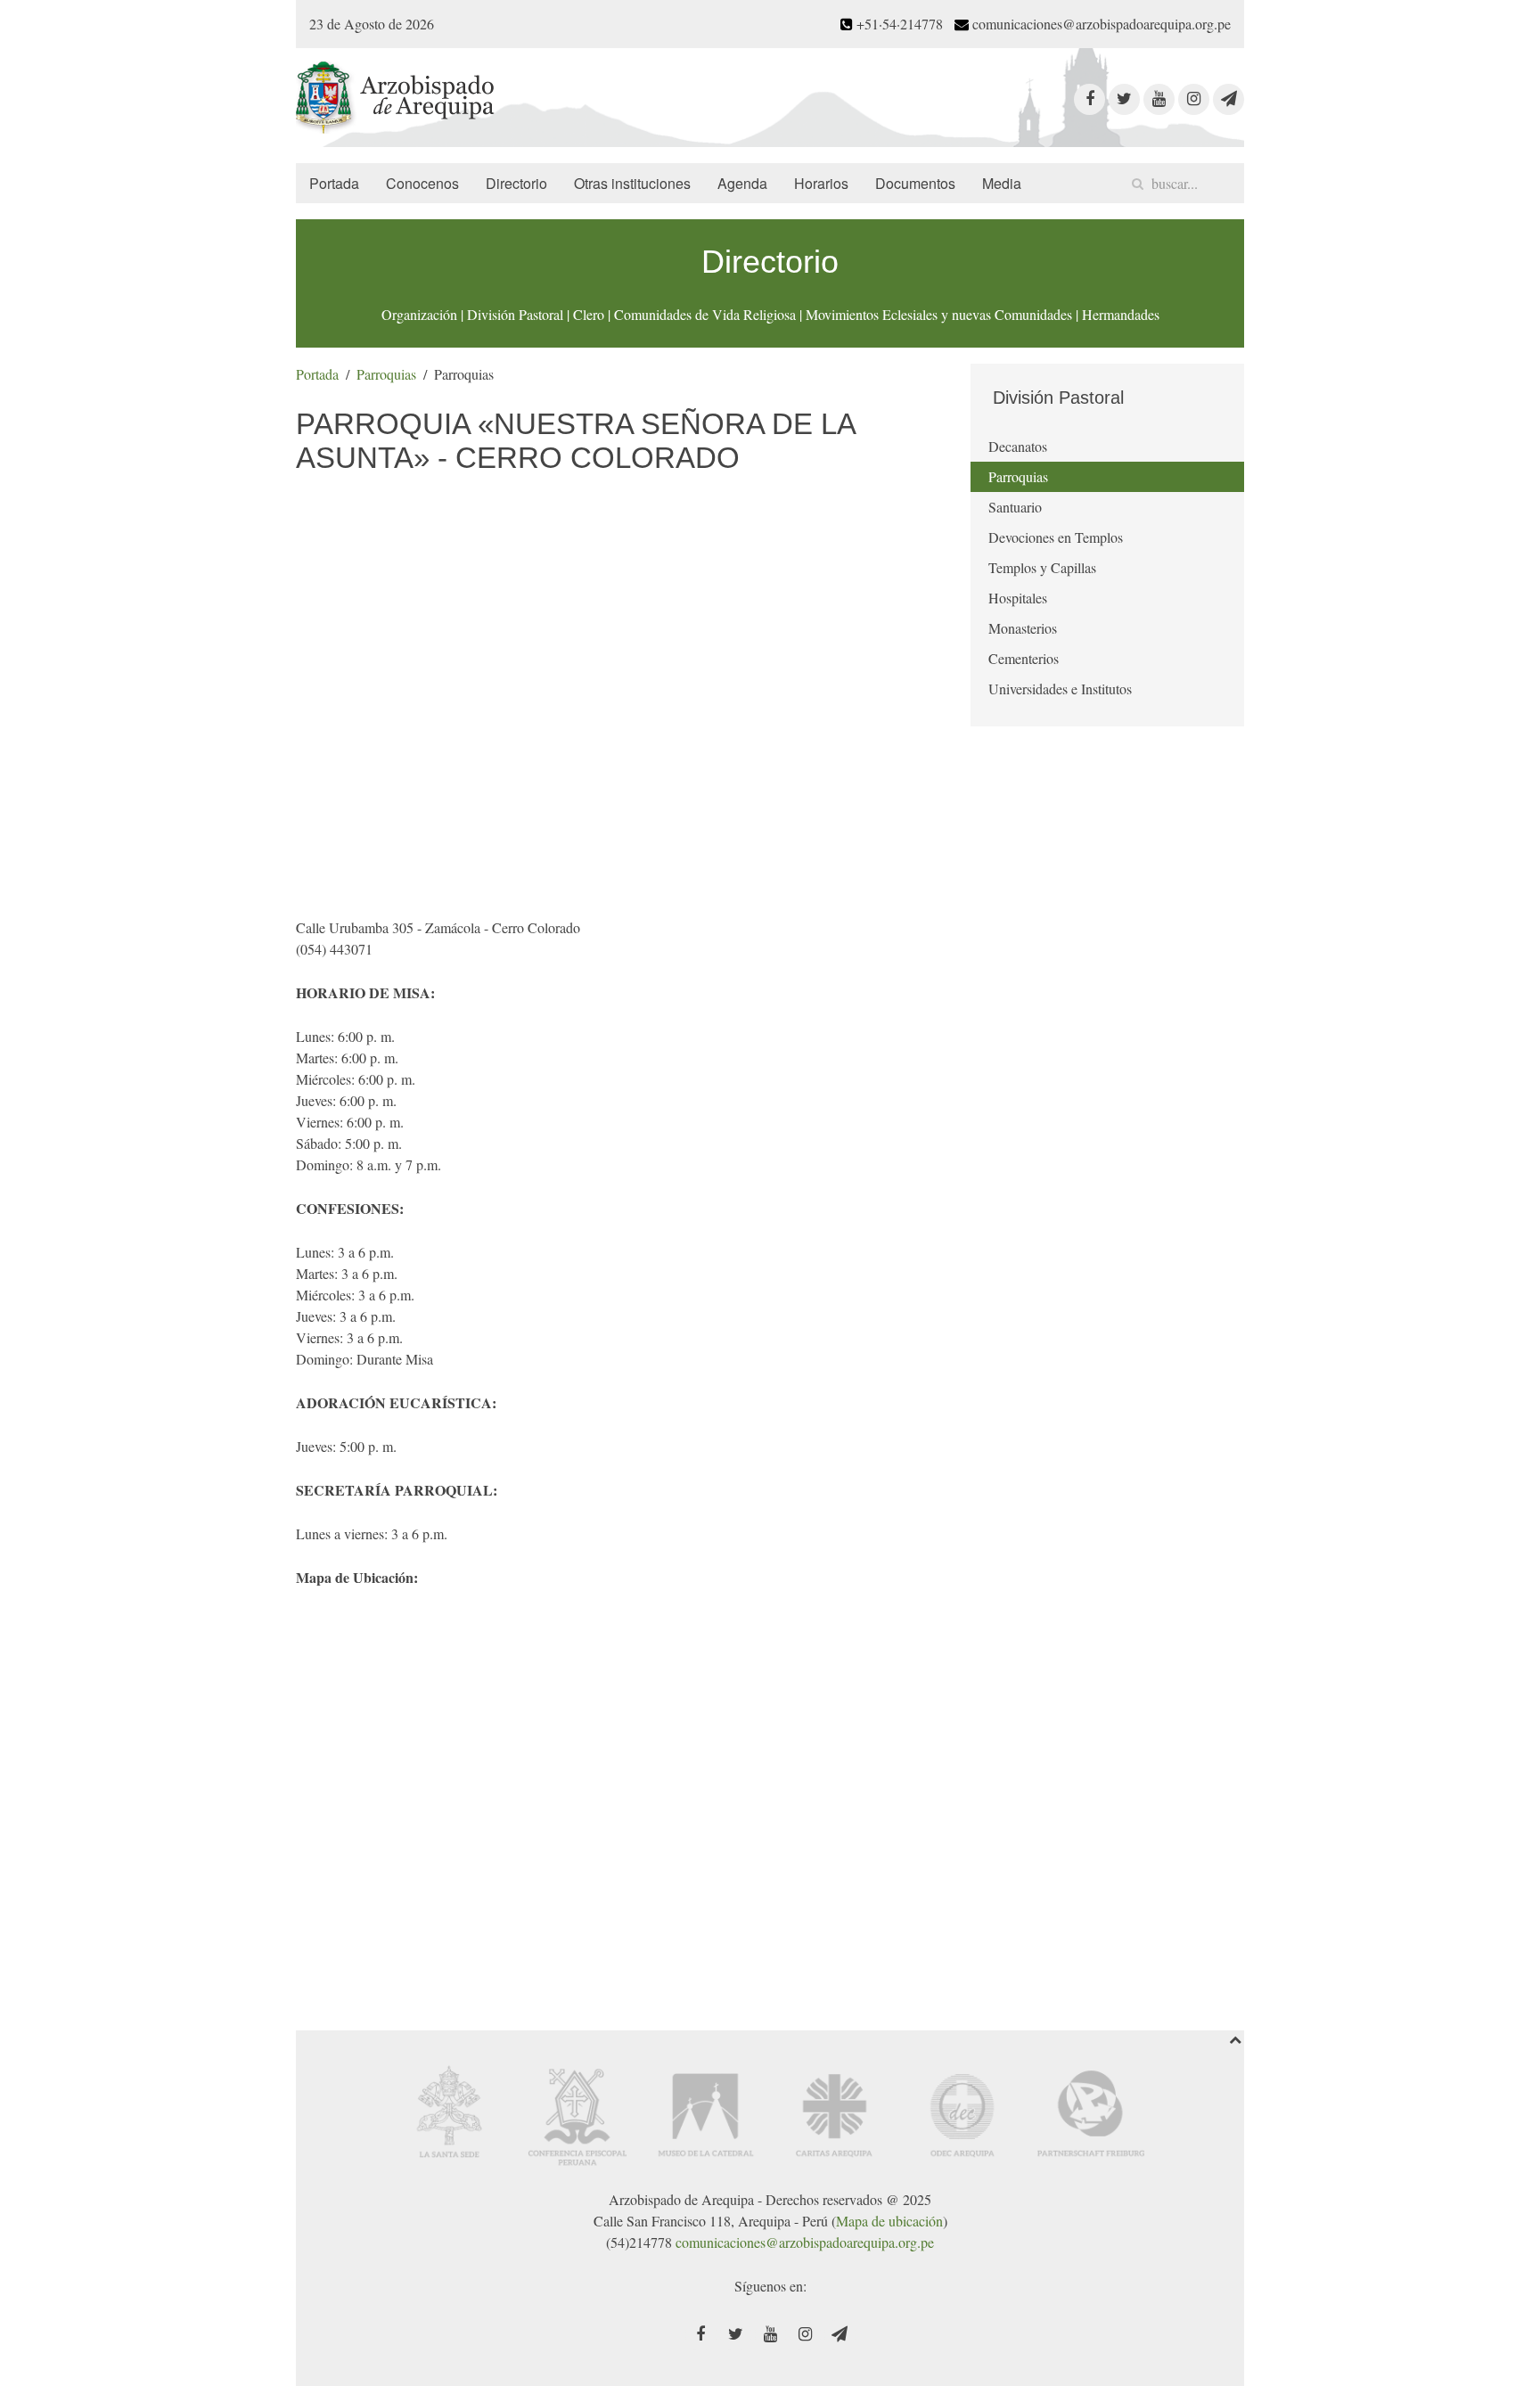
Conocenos (422, 183)
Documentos (915, 183)
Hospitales (1018, 598)
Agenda (742, 183)
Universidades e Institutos (1060, 689)
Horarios (821, 183)
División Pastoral (515, 314)
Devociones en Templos (1056, 537)
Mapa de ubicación (889, 2221)
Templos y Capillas (1042, 567)
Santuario (1015, 507)
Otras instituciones (632, 183)
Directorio (516, 183)
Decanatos (1018, 446)
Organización (419, 314)
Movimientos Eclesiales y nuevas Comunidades (939, 314)
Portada (334, 183)
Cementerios (1024, 658)
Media (1002, 183)
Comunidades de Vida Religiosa (705, 314)
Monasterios (1023, 628)
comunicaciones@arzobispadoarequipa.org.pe (805, 2242)
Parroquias (386, 374)
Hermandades (1121, 314)
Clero (589, 314)
